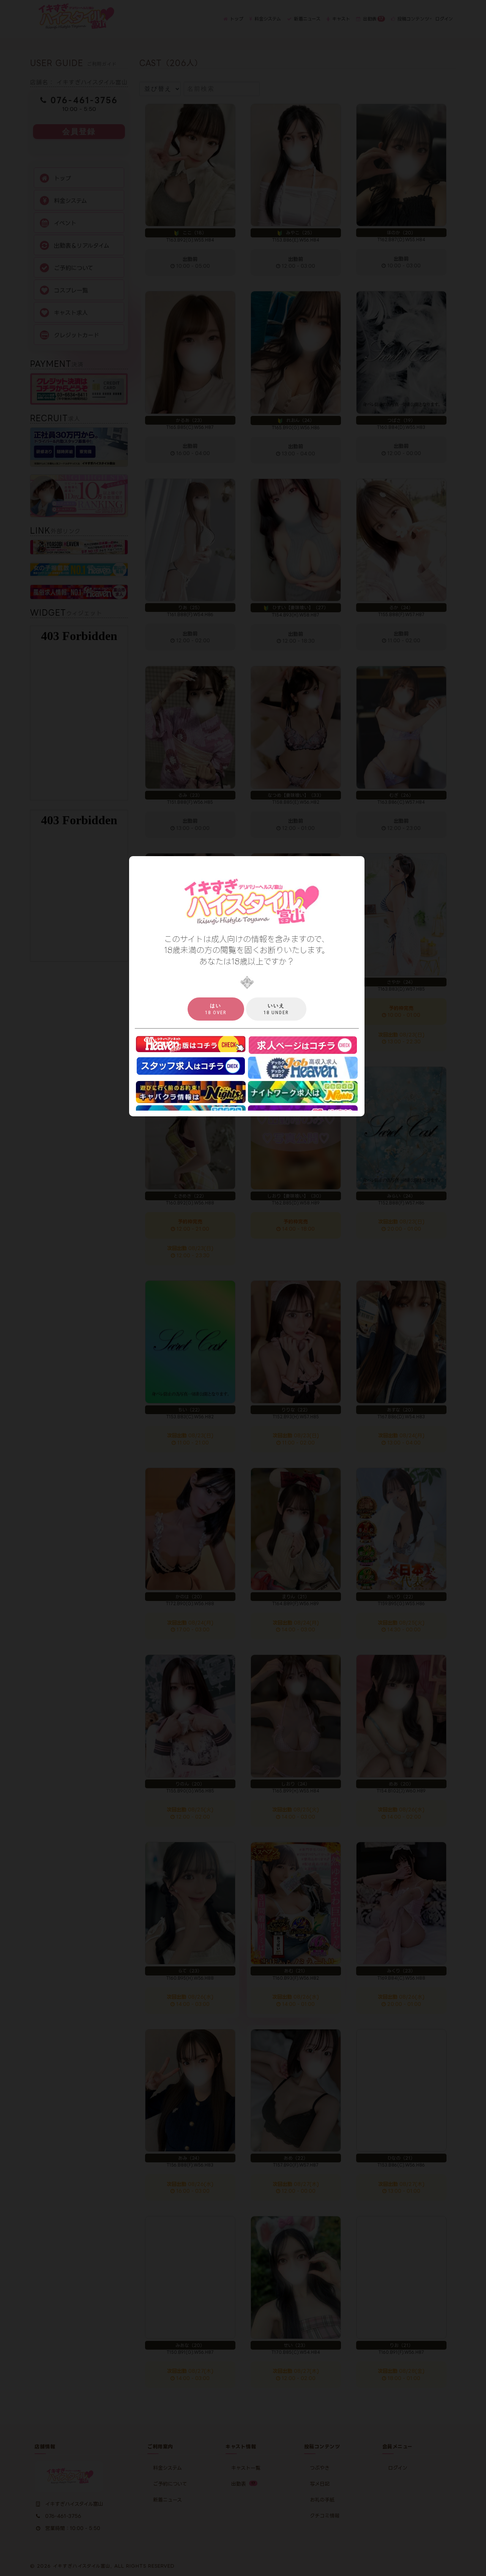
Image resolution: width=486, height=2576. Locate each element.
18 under (276, 1009)
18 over (216, 1009)
